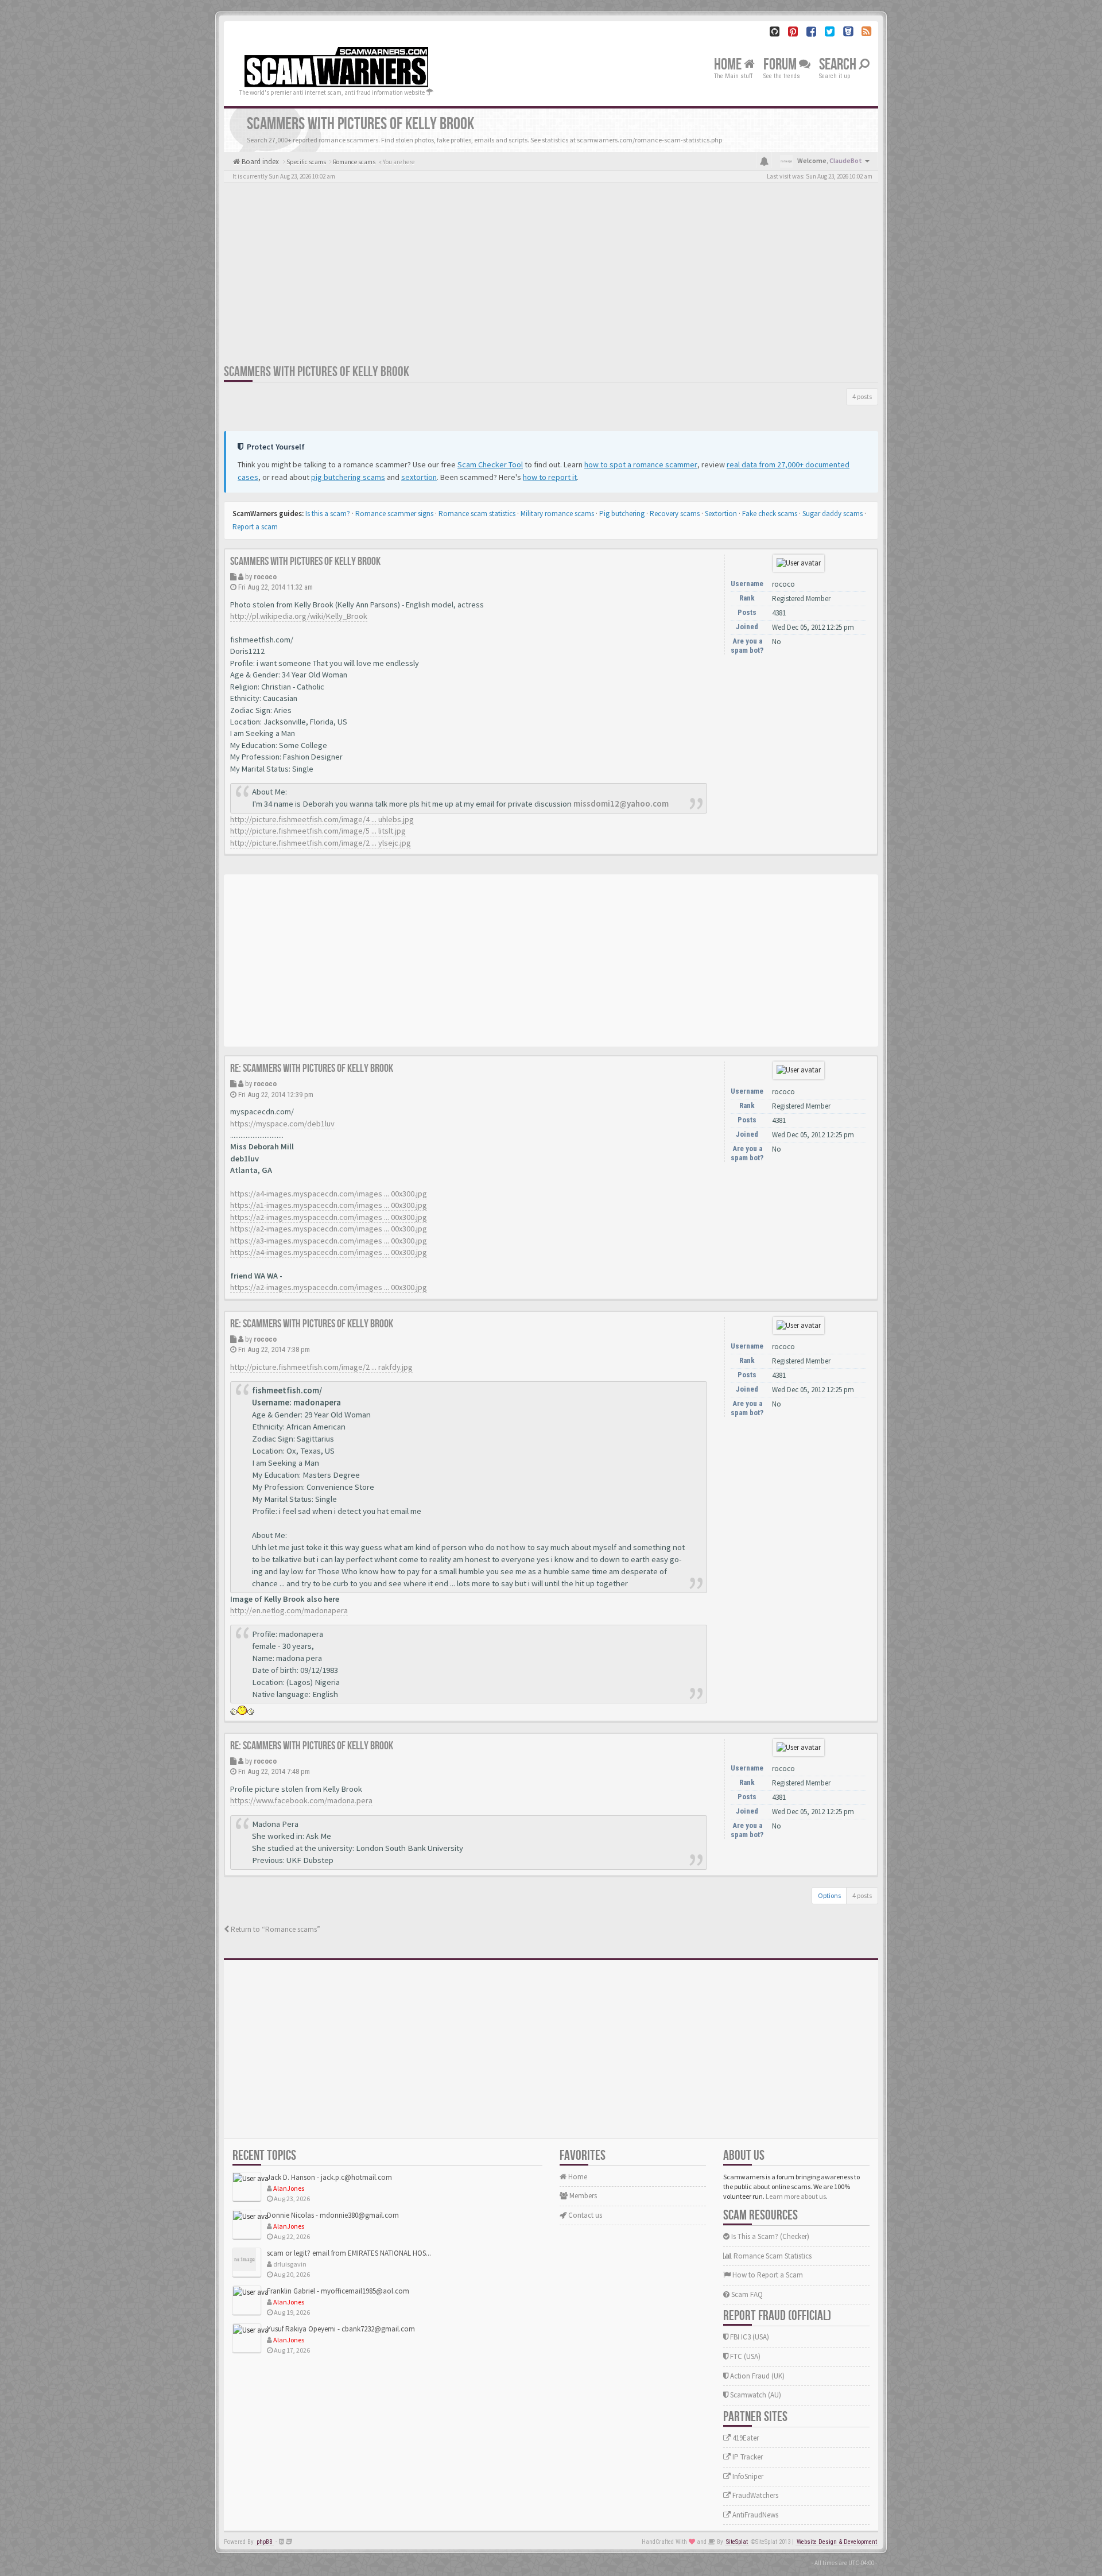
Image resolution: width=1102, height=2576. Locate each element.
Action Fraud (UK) (756, 2376)
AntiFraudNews (754, 2515)
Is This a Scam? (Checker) (769, 2236)
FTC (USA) (744, 2356)
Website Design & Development (837, 2542)
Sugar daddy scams (833, 514)
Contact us (584, 2215)
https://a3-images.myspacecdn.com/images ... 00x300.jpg (329, 1241)
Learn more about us (796, 2196)
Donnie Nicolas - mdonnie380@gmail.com (333, 2215)
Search (839, 65)
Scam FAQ (746, 2294)
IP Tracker (747, 2457)
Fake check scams (770, 514)
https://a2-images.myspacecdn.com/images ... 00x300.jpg (329, 1217)
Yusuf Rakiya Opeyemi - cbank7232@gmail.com (341, 2329)
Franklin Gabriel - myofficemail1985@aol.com (338, 2291)
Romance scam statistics (477, 514)
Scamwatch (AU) (755, 2395)
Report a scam (255, 527)
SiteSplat (737, 2542)
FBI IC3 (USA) (749, 2337)
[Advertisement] (551, 277)
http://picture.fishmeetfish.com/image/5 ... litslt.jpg (318, 831)
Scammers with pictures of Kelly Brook (317, 372)
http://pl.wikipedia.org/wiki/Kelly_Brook (299, 616)
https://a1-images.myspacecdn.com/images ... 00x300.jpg (329, 1205)
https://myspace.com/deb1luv (282, 1124)
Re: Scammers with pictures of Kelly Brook (312, 1068)
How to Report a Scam (767, 2275)
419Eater (745, 2438)
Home (729, 65)
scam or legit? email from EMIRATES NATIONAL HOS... (349, 2253)
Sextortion (721, 514)
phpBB (265, 2542)
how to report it (550, 477)
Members (582, 2196)
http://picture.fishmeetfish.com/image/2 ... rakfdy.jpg (321, 1367)
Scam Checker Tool (490, 464)
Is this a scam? (328, 514)
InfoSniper (747, 2476)
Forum (781, 65)
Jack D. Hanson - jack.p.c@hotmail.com (329, 2177)
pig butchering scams (348, 477)
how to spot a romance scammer (641, 464)
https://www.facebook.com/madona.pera (301, 1800)
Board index (259, 162)
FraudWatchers (754, 2495)
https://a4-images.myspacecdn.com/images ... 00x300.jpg (329, 1194)
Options (829, 1895)
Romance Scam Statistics (772, 2256)
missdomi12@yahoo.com (621, 804)
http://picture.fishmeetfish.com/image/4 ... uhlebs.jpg (322, 819)
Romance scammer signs (394, 514)
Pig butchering (622, 514)
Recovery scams (675, 514)
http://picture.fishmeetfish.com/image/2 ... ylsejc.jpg (321, 843)
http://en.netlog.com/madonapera (289, 1610)
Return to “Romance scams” (275, 1929)
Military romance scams (557, 514)
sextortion (419, 477)
